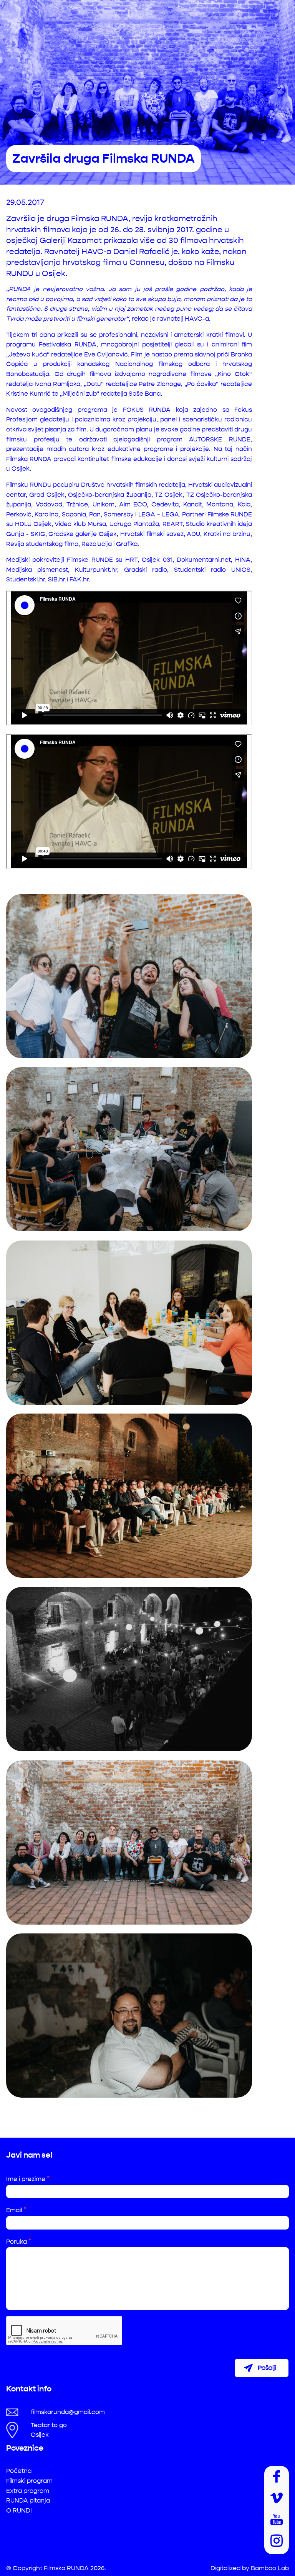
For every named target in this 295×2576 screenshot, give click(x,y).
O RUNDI (19, 2510)
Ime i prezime (28, 2179)
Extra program (28, 2491)
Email (16, 2210)
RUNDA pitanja (28, 2500)
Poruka (19, 2242)
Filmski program (29, 2481)
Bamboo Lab (270, 2568)
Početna (19, 2471)
